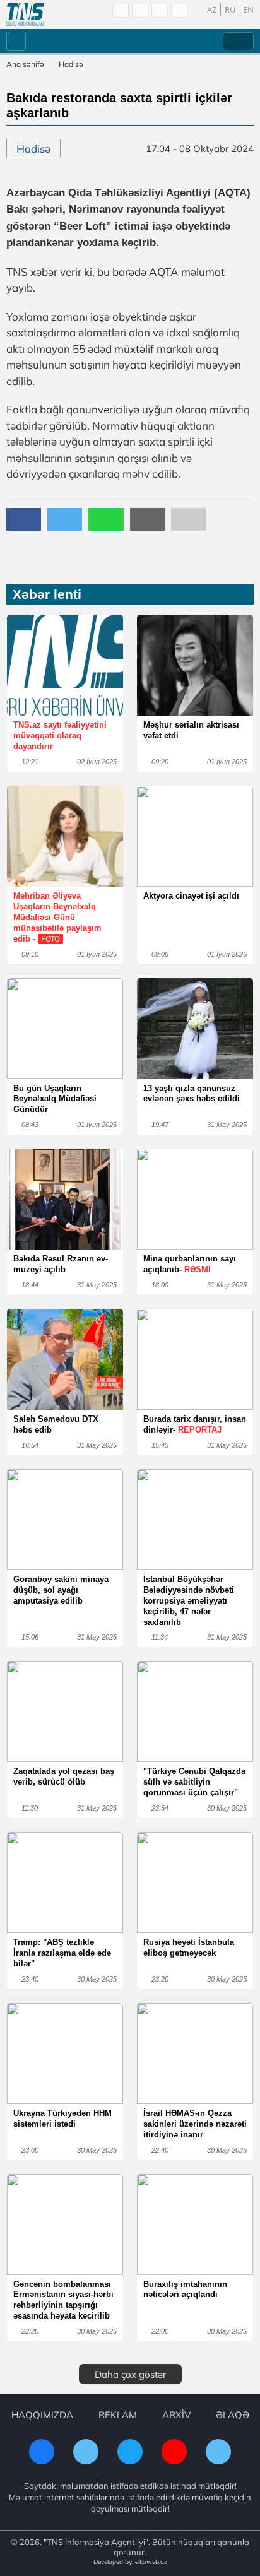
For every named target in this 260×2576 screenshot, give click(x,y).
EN (248, 9)
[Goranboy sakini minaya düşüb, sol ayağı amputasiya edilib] (65, 1520)
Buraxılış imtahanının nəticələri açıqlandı (185, 2289)
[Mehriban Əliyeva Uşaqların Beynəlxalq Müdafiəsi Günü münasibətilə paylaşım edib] (65, 836)
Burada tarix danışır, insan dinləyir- (195, 1424)
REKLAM (118, 2415)
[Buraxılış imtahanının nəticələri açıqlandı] (195, 2224)
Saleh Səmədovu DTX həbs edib (56, 1424)
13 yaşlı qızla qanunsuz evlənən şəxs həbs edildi (192, 1094)
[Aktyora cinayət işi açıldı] (195, 836)
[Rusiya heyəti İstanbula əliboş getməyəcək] (195, 1882)
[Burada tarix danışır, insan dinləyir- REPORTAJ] (195, 1359)
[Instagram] (160, 10)
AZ (212, 9)
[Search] (121, 10)
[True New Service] (25, 15)
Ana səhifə (25, 64)
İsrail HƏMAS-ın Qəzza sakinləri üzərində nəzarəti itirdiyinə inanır (195, 2124)
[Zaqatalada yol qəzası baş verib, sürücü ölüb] (65, 1711)
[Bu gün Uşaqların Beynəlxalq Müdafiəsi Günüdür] (65, 1029)
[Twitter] (179, 10)
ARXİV (176, 2415)
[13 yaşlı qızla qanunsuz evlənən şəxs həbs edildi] (195, 1029)
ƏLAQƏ (233, 2415)
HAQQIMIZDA (42, 2415)
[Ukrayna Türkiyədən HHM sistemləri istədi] (65, 2053)
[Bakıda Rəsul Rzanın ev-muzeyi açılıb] (65, 1199)
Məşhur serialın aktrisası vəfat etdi (191, 730)
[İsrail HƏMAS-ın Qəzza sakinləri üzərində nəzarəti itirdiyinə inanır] (195, 2053)
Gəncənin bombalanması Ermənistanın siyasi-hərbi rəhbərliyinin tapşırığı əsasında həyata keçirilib (63, 2300)
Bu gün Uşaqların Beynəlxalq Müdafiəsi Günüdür (55, 1099)
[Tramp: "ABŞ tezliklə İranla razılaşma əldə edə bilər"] (65, 1882)
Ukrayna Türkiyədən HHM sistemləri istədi (62, 2118)
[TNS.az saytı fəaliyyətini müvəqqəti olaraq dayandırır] (65, 665)
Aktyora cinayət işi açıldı (191, 896)
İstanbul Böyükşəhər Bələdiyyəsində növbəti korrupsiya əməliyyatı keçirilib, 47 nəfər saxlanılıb (189, 1601)
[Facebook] (140, 10)
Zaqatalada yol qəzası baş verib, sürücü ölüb (64, 1776)
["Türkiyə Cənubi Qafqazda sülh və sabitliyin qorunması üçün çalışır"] (195, 1711)
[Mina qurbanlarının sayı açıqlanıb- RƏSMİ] (195, 1199)
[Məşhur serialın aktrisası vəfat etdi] (195, 665)
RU (230, 9)
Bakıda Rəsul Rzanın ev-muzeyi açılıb (61, 1264)
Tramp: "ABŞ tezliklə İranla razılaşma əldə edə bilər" (62, 1953)
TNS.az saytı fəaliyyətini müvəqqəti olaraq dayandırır (60, 736)
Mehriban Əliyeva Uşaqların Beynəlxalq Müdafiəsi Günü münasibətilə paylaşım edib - (57, 917)
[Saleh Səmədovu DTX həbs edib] (65, 1359)
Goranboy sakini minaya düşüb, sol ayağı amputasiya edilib (61, 1590)
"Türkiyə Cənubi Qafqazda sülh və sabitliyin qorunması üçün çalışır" (194, 1782)
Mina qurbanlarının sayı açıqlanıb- (190, 1264)
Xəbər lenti (47, 594)
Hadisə (71, 64)
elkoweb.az (151, 2562)
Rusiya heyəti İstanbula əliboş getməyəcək (189, 1947)
